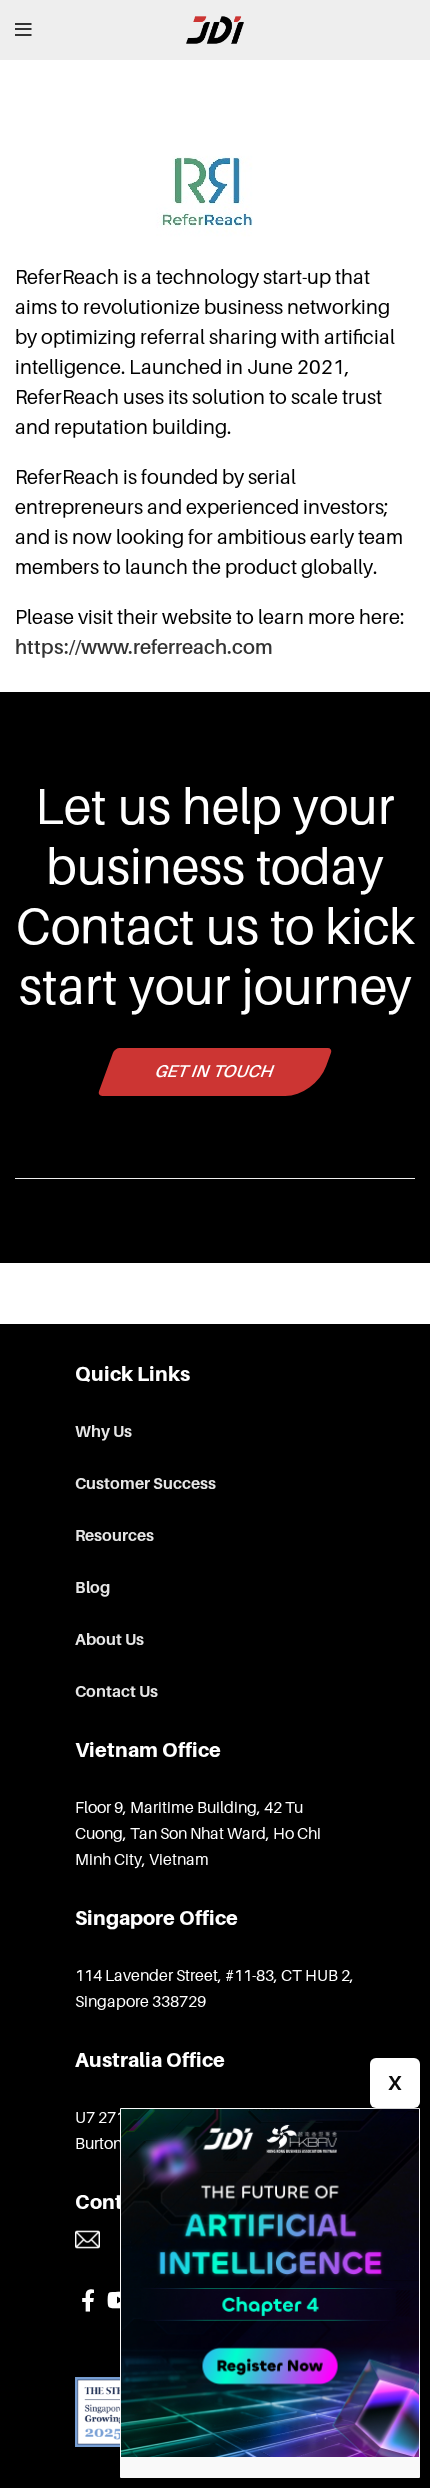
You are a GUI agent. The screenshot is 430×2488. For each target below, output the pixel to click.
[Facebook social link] (88, 2300)
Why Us (103, 1432)
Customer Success (145, 1484)
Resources (114, 1536)
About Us (109, 1640)
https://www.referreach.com (144, 647)
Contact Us (116, 1692)
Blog (92, 1588)
